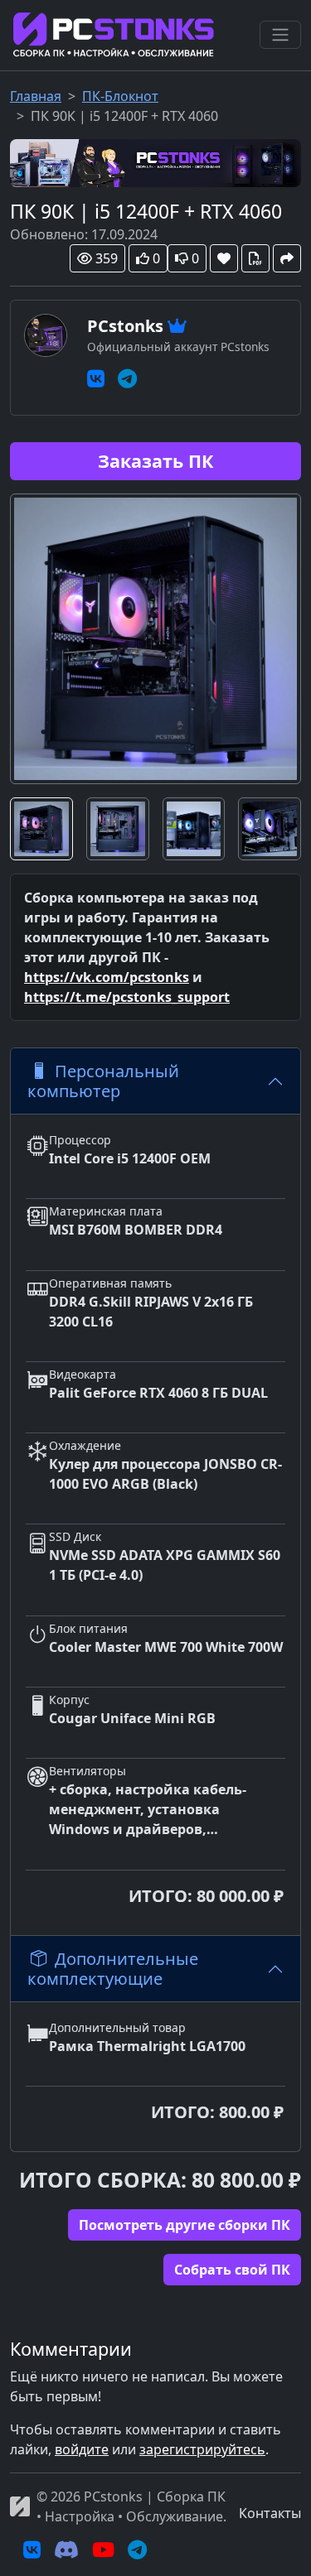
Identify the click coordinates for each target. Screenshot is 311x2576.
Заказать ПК (155, 461)
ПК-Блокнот (120, 96)
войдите (82, 2449)
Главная (36, 96)
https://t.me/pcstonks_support (127, 997)
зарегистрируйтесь (202, 2449)
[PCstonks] (155, 161)
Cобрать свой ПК (232, 2270)
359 (107, 258)
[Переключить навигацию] (280, 35)
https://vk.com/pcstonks (107, 977)
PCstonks (125, 326)
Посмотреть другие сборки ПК (185, 2225)
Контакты (270, 2513)
